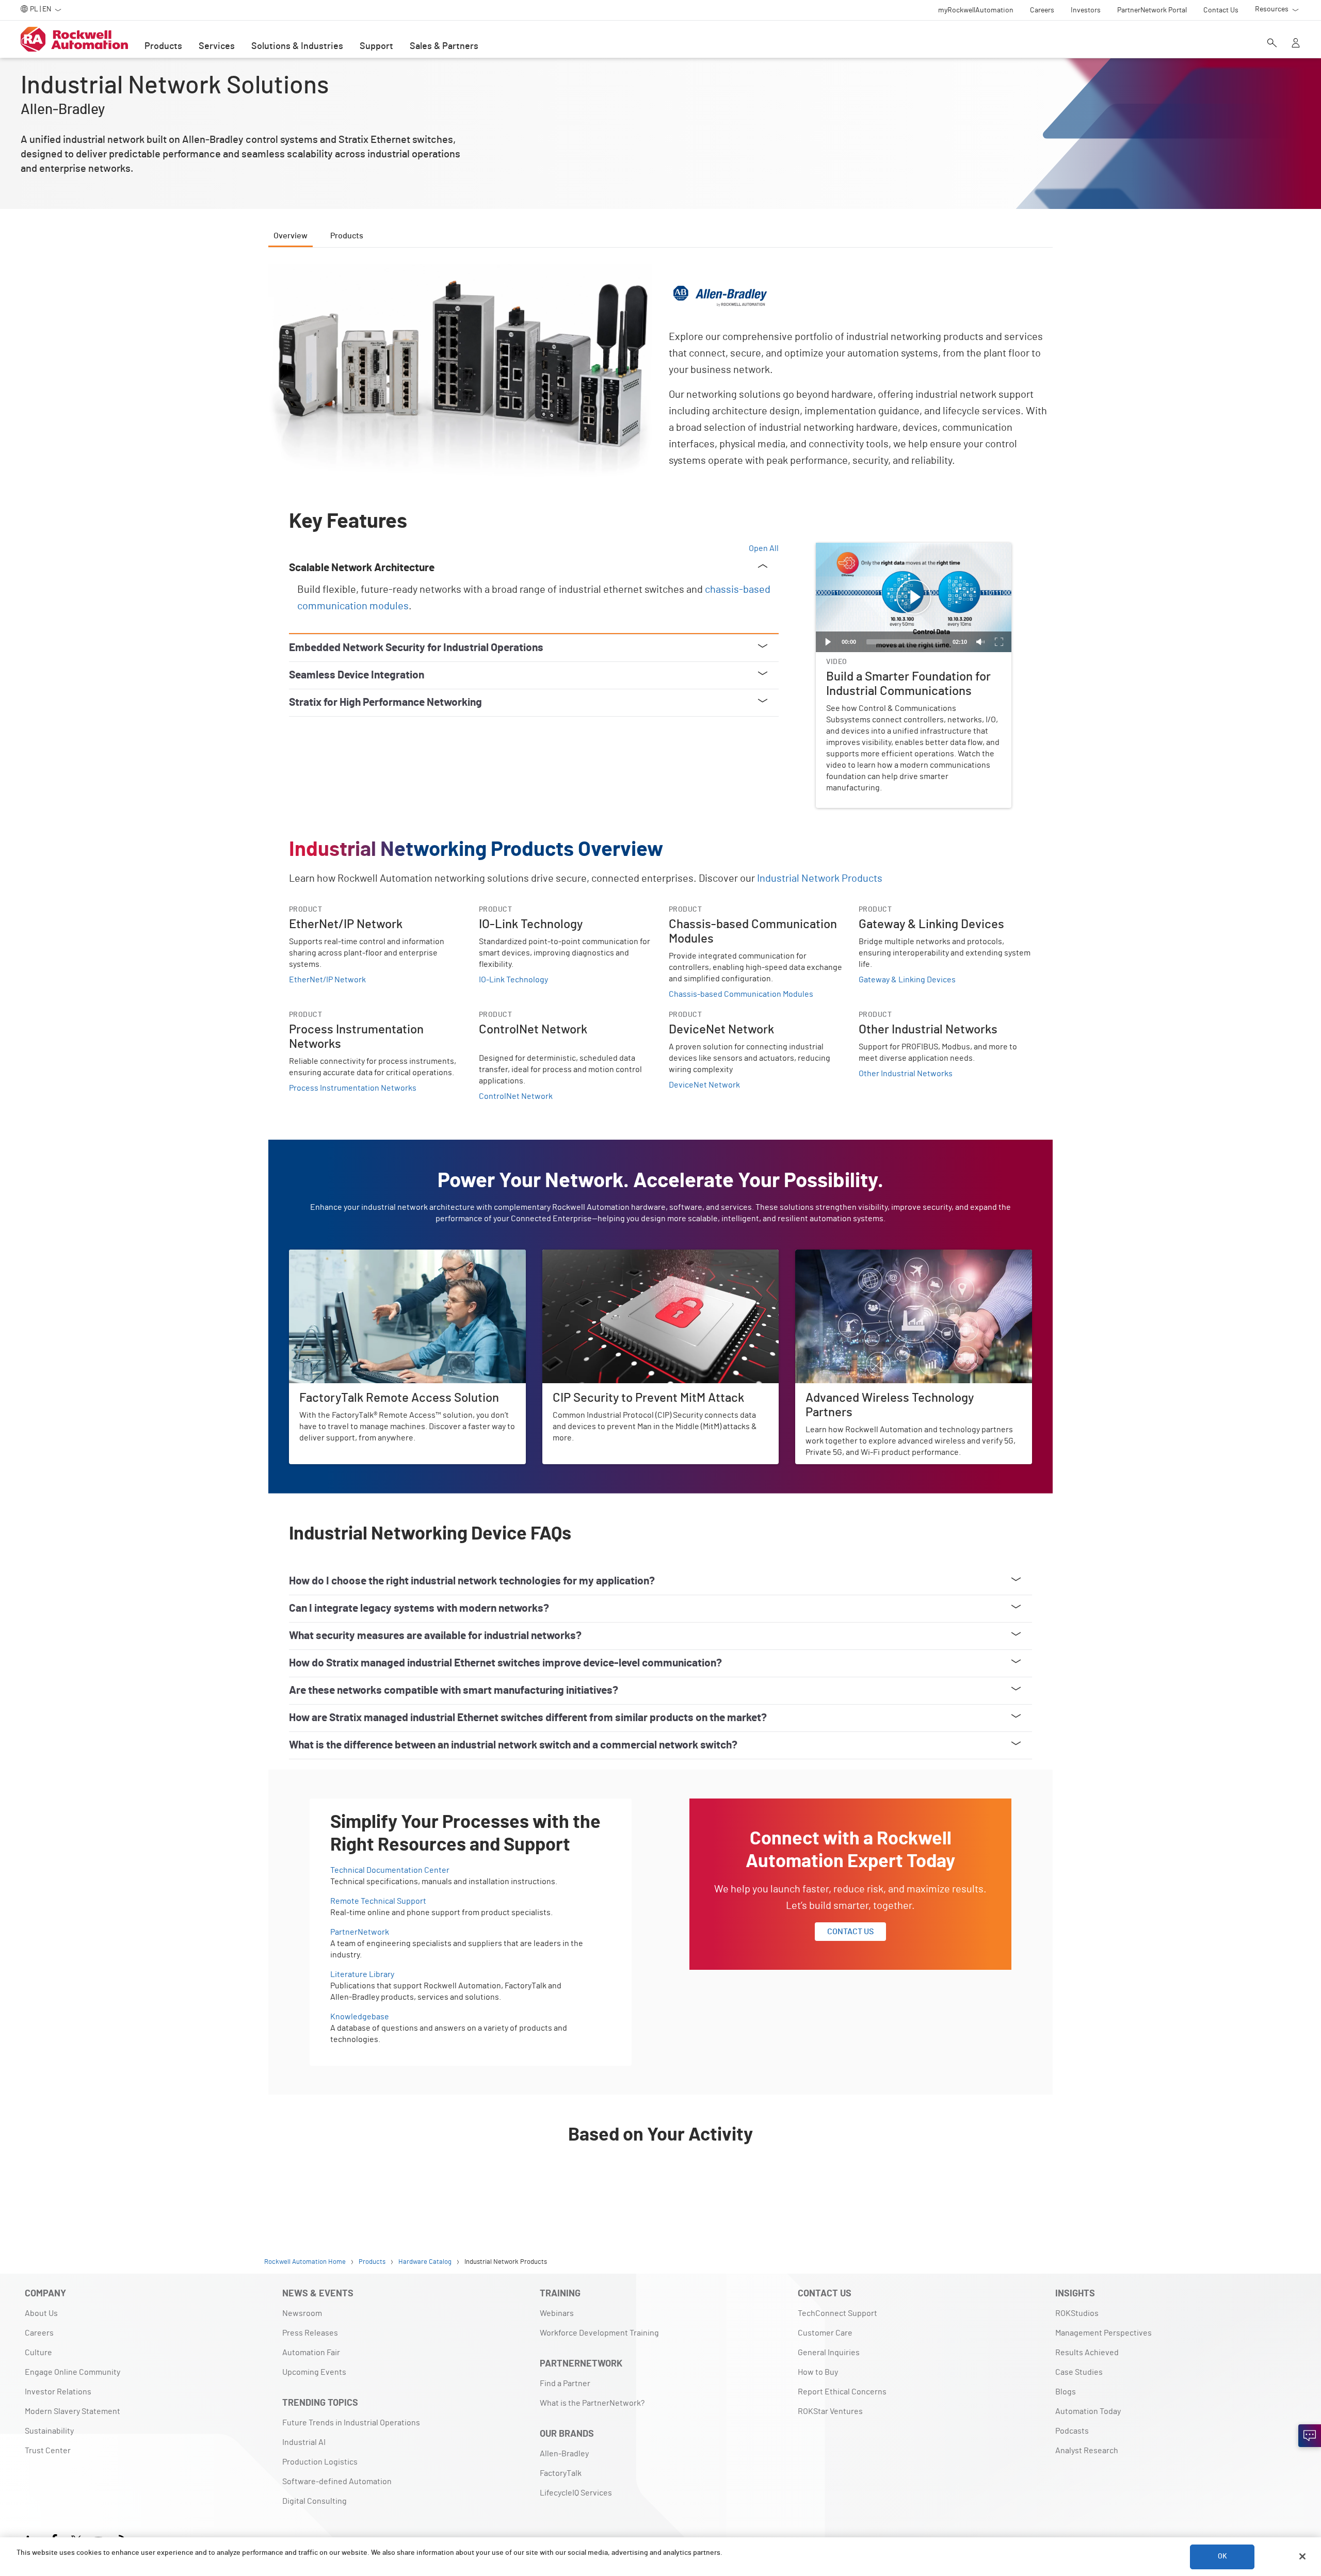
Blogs (1066, 2392)
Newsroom (302, 2313)
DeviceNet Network (704, 1085)
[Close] (1302, 2556)
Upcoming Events (314, 2372)
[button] (914, 597)
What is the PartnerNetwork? (592, 2403)
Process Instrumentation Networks (353, 1088)
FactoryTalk (561, 2473)
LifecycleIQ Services (576, 2493)
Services (217, 46)
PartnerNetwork (360, 1932)
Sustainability (49, 2431)
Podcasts (1072, 2431)
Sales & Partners (444, 46)
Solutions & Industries (297, 46)
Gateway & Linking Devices (907, 980)
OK (1222, 2556)
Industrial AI (304, 2442)
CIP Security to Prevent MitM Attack (606, 1256)
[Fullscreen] (999, 642)
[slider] (904, 642)
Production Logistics (320, 2462)
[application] (914, 598)
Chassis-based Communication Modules (741, 994)
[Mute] (980, 642)
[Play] (828, 642)
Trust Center (48, 2451)
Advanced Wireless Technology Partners (868, 1256)
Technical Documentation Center (390, 1870)
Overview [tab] (291, 236)
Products (163, 46)
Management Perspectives (1103, 2333)
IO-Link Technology (513, 980)
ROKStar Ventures (830, 2411)
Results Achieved (1087, 2353)
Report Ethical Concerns (842, 2392)
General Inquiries (829, 2353)
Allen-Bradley (564, 2454)
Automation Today (1088, 2411)
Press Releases (310, 2333)
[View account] (1296, 44)
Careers (39, 2333)
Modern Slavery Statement (73, 2411)
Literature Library (362, 1974)
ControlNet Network (516, 1096)
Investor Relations (58, 2392)
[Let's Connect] (1310, 2436)
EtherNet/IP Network (327, 980)
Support (376, 46)
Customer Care (825, 2333)
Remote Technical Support (378, 1901)
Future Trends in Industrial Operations (351, 2423)
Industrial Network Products (820, 879)
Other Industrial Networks (906, 1074)
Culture (38, 2353)
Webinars (557, 2313)
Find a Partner (565, 2384)
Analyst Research (1087, 2451)
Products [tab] (347, 236)
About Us (41, 2313)
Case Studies (1079, 2372)
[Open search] (1272, 44)
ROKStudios (1077, 2313)
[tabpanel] (660, 1234)
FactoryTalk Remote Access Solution (355, 1256)
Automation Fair (311, 2353)
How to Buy (818, 2372)
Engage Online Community (73, 2372)
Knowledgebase (360, 2017)
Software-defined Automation (337, 2482)
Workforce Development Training (599, 2333)
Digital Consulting (315, 2501)
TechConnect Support (837, 2313)
